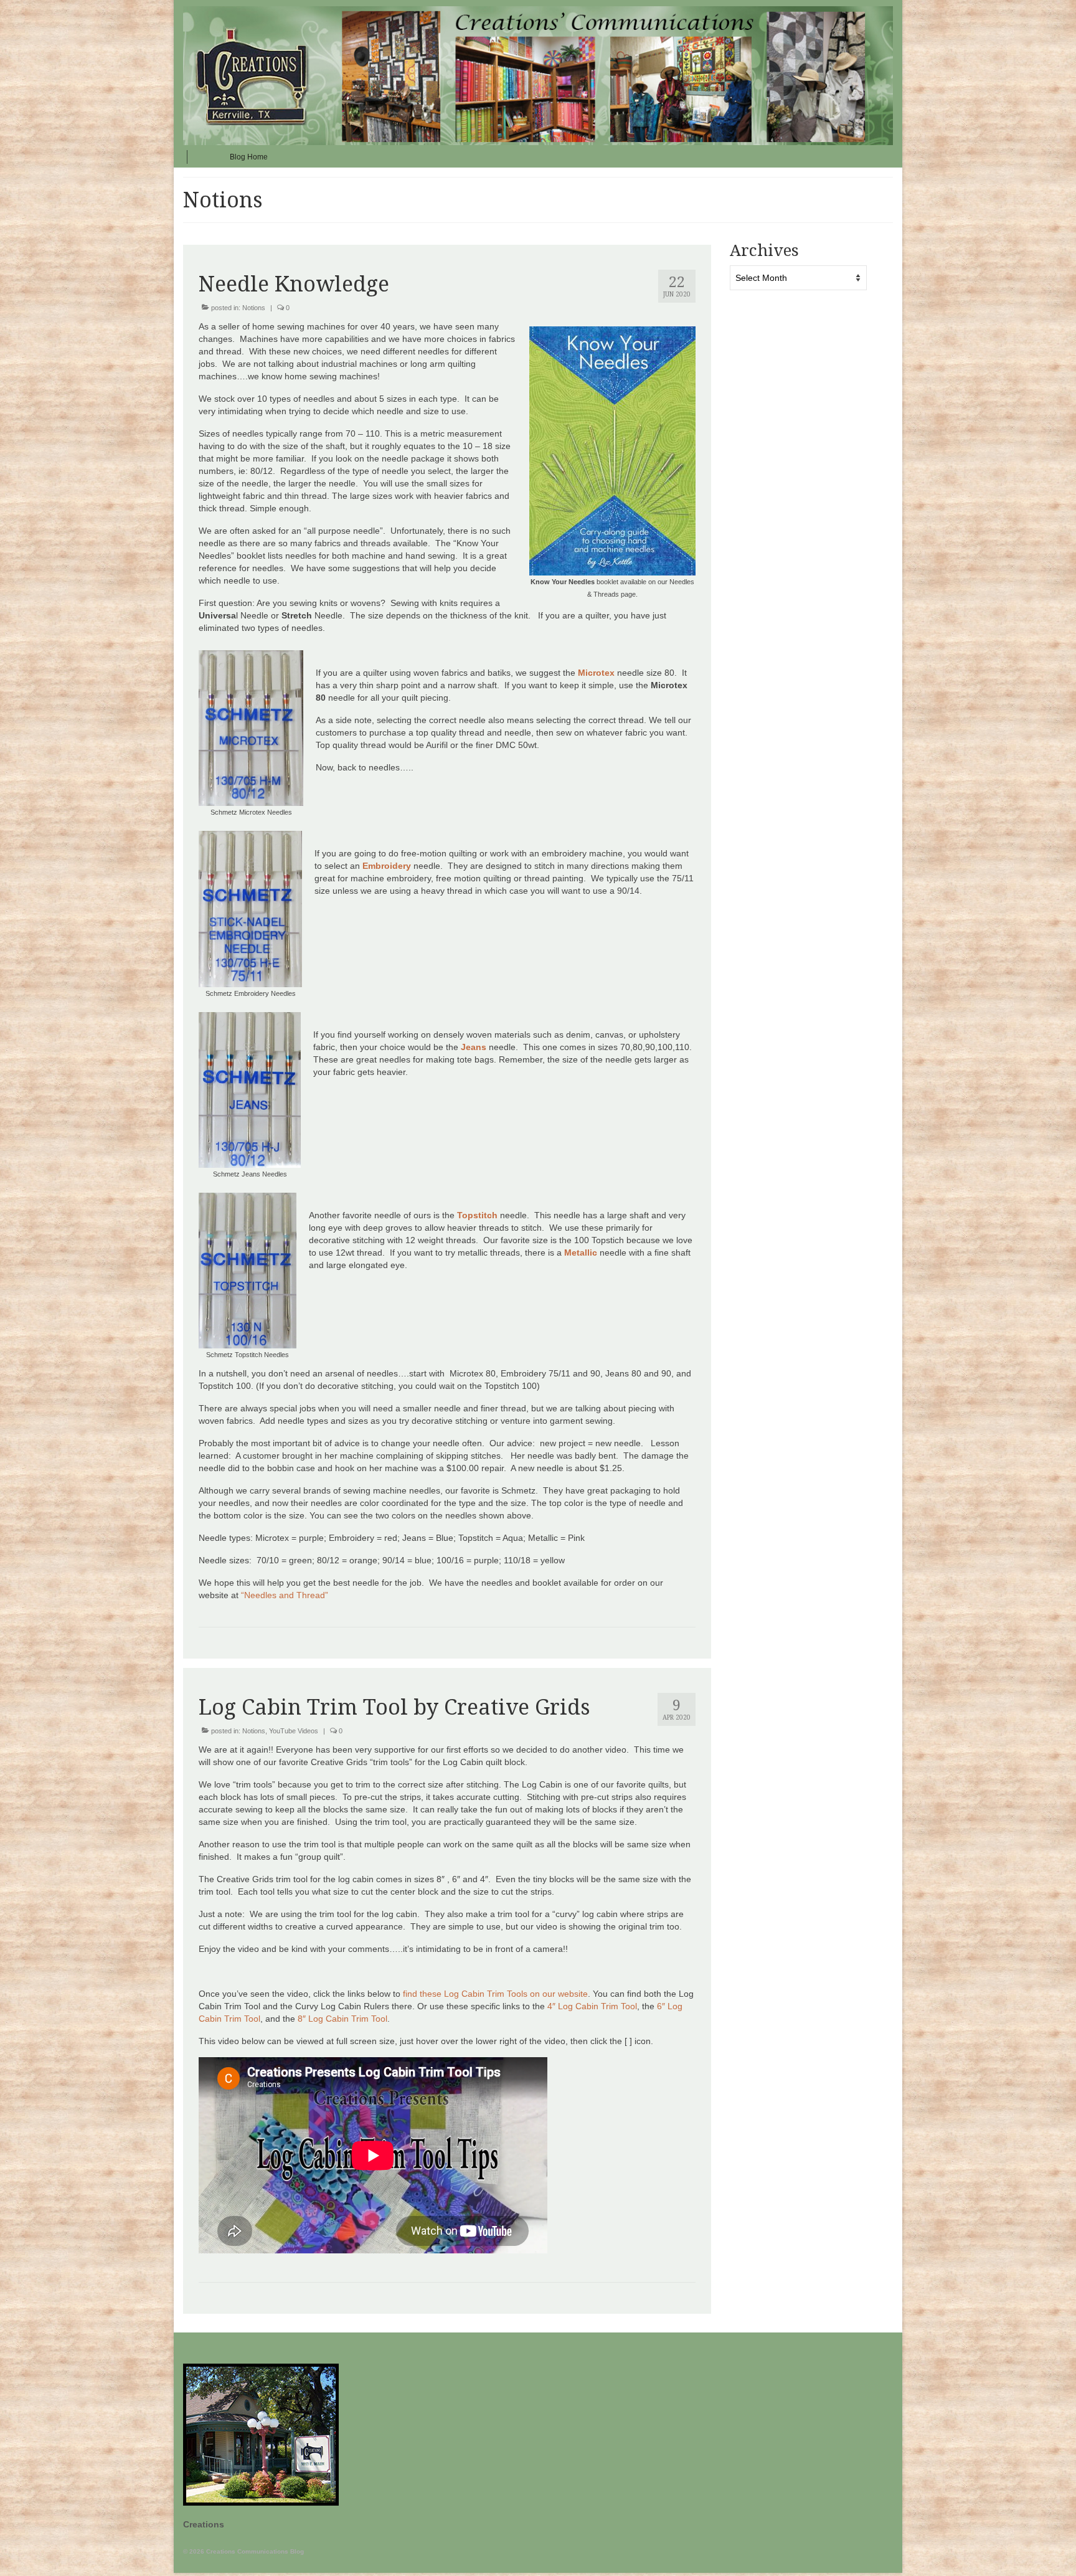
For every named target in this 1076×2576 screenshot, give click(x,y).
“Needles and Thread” (286, 1595)
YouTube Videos (294, 1731)
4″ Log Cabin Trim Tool (592, 2006)
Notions (254, 308)
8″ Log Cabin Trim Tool (342, 2019)
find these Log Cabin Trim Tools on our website (495, 1994)
